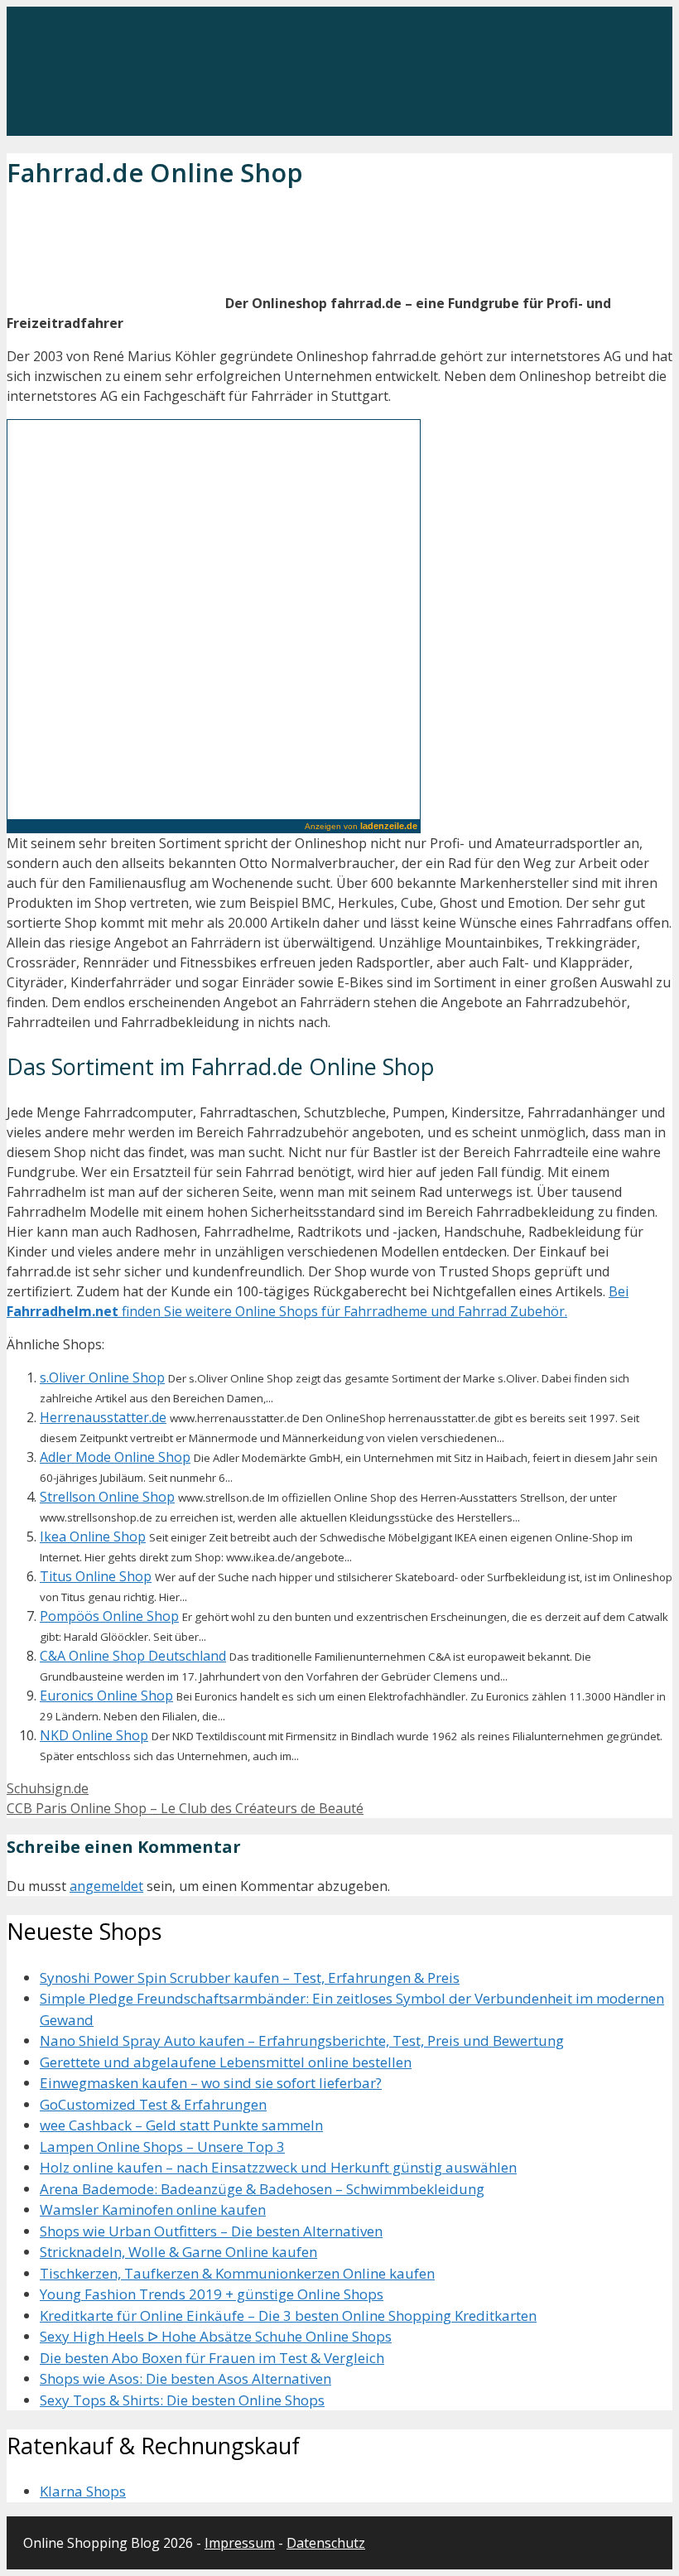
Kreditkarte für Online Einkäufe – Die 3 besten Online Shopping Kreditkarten (288, 2316)
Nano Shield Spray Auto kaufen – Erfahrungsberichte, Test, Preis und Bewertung (302, 2041)
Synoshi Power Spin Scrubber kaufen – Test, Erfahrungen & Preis (250, 1978)
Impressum (240, 2543)
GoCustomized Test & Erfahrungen (153, 2104)
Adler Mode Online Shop (115, 1457)
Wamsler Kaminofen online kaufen (153, 2209)
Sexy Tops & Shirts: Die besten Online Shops (182, 2400)
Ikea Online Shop (93, 1536)
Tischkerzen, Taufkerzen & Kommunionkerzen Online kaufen (237, 2273)
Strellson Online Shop (107, 1497)
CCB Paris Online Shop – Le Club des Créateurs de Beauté (185, 1808)
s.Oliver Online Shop (102, 1377)
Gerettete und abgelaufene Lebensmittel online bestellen (226, 2062)
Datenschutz (326, 2543)
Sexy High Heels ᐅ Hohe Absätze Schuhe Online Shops (216, 2336)
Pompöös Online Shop (109, 1616)
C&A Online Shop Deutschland (133, 1656)
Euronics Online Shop (106, 1696)
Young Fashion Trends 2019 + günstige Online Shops (212, 2294)
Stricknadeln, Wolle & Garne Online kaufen (178, 2252)
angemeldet (106, 1886)
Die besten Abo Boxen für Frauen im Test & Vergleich (212, 2358)
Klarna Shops (83, 2491)
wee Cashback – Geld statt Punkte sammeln (181, 2125)
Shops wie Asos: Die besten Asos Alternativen (185, 2378)
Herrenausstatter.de (103, 1417)
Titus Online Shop (96, 1576)
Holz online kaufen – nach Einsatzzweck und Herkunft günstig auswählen (278, 2167)
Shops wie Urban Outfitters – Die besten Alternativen (211, 2231)
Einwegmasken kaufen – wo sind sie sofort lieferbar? (211, 2083)
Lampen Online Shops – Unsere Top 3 (162, 2147)
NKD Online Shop (94, 1735)
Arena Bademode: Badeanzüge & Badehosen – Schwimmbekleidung (262, 2189)
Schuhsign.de (48, 1788)
